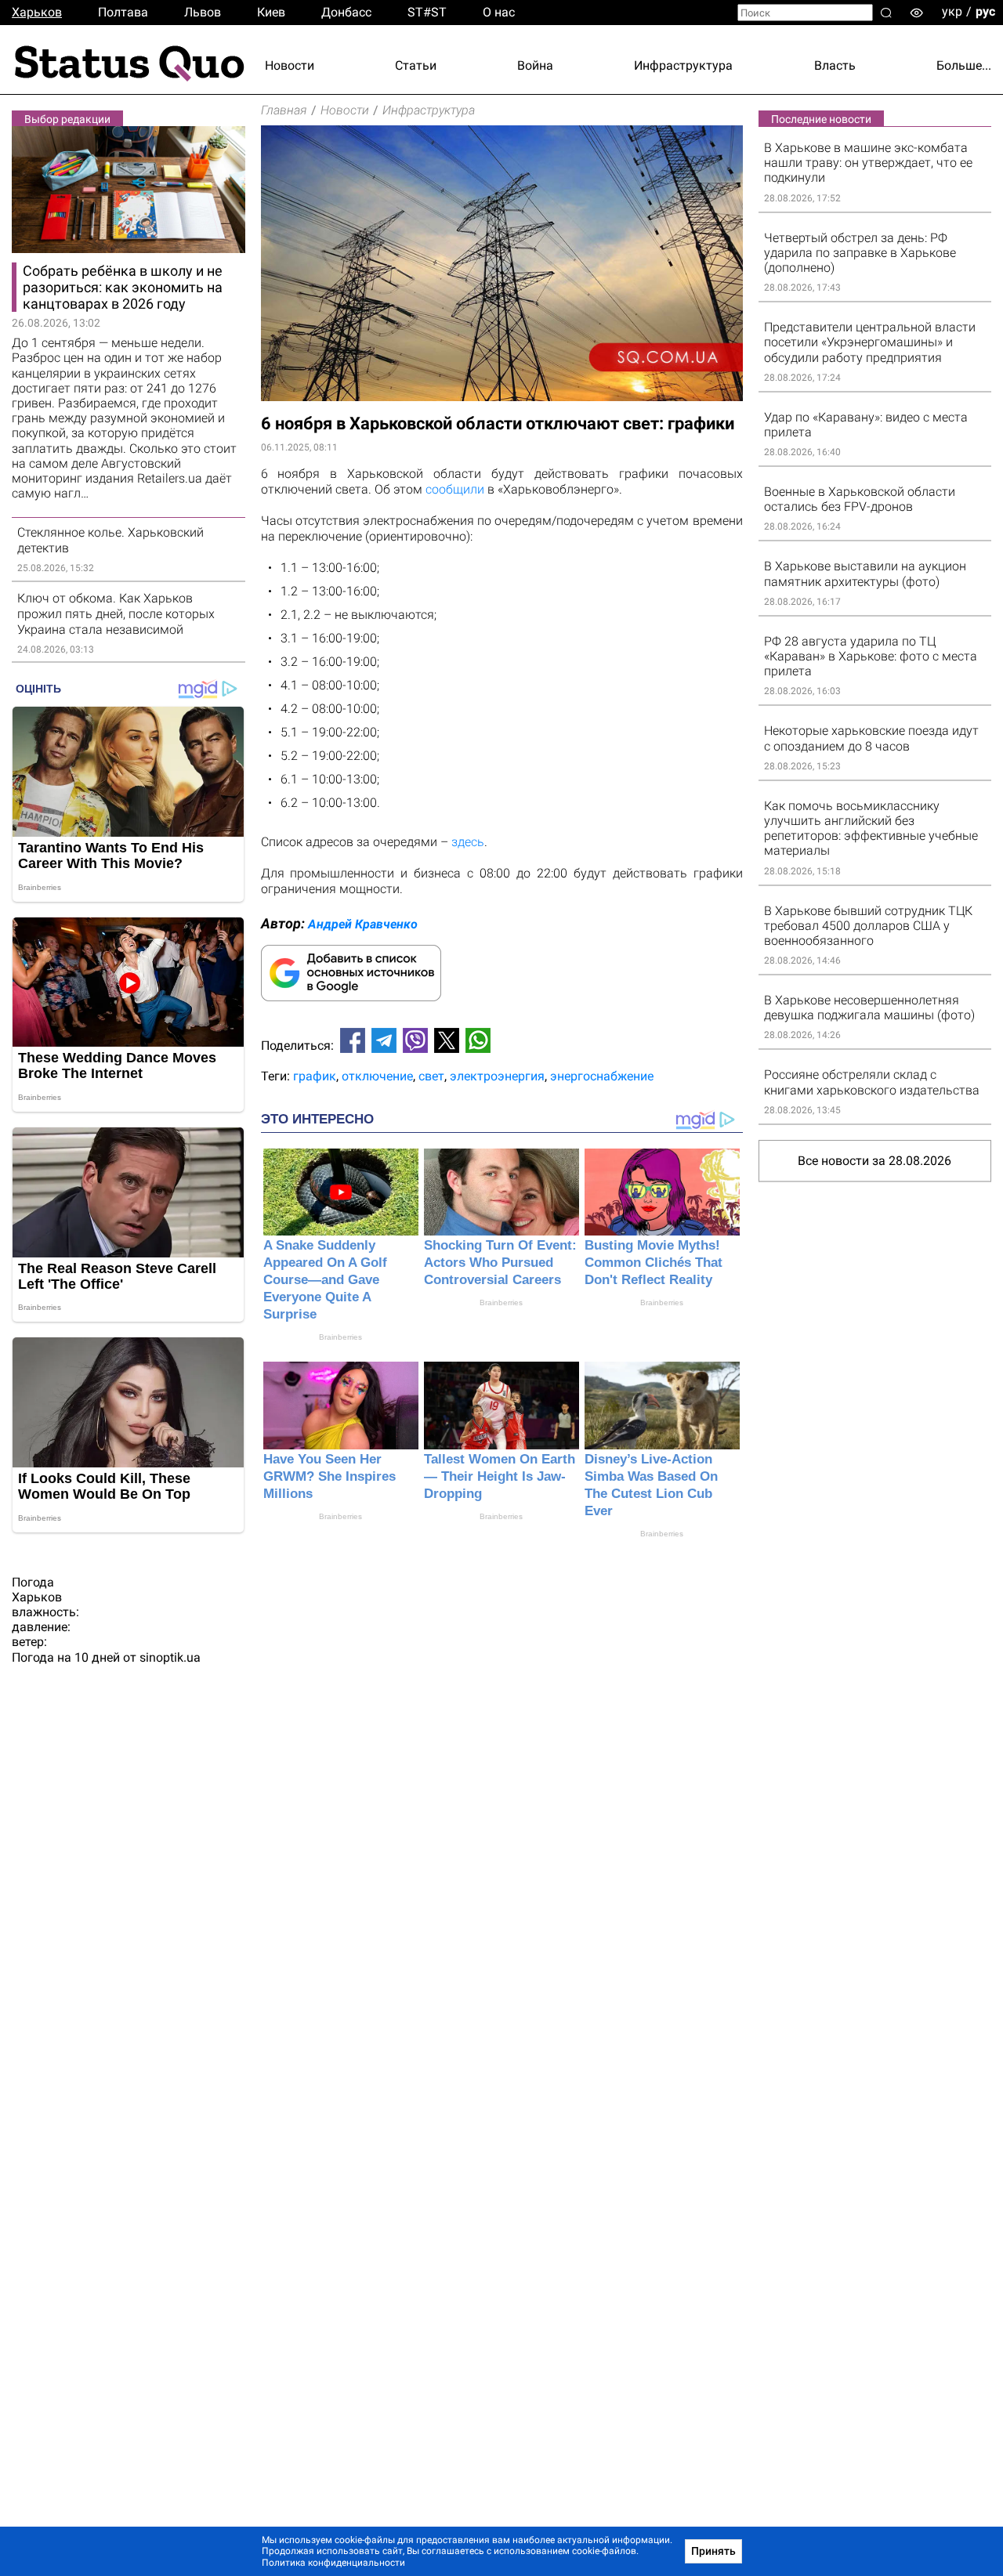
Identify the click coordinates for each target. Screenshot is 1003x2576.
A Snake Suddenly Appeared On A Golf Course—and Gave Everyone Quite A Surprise (325, 1280)
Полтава (123, 12)
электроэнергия (497, 1076)
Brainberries (340, 1337)
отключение (377, 1076)
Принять (713, 2551)
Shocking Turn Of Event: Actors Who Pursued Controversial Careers (500, 1263)
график (315, 1076)
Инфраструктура (683, 65)
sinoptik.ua (170, 1657)
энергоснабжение (602, 1076)
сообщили (455, 489)
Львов (203, 12)
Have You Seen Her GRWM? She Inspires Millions (330, 1476)
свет (431, 1076)
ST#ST (427, 12)
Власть (835, 65)
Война (535, 65)
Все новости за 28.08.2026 (874, 1161)
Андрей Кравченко (363, 924)
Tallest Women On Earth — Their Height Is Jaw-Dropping (500, 1476)
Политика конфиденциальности (333, 2563)
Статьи (416, 65)
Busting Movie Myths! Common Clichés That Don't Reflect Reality (654, 1263)
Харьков (37, 12)
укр (952, 11)
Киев (271, 12)
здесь (468, 842)
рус (985, 11)
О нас (499, 12)
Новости (290, 65)
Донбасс (346, 12)
